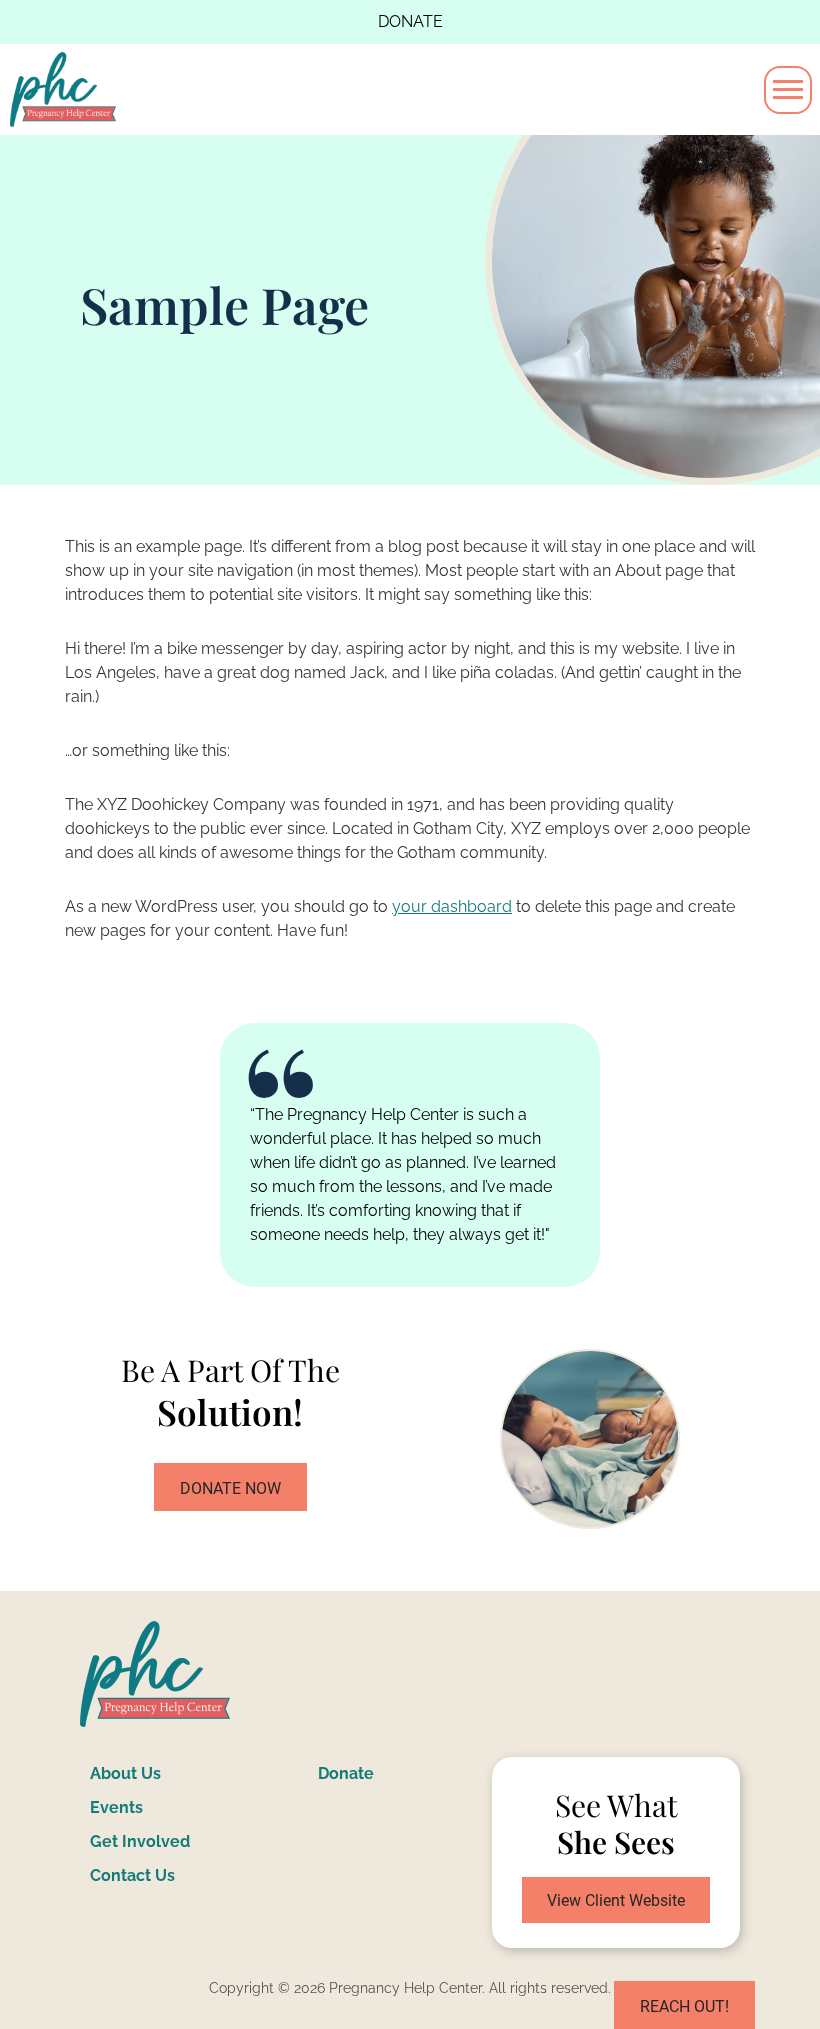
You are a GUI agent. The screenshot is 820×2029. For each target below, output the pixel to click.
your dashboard (452, 906)
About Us (125, 1773)
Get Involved (140, 1841)
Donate (410, 21)
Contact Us (132, 1875)
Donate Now (230, 1488)
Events (116, 1807)
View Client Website (616, 1900)
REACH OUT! (684, 2006)
